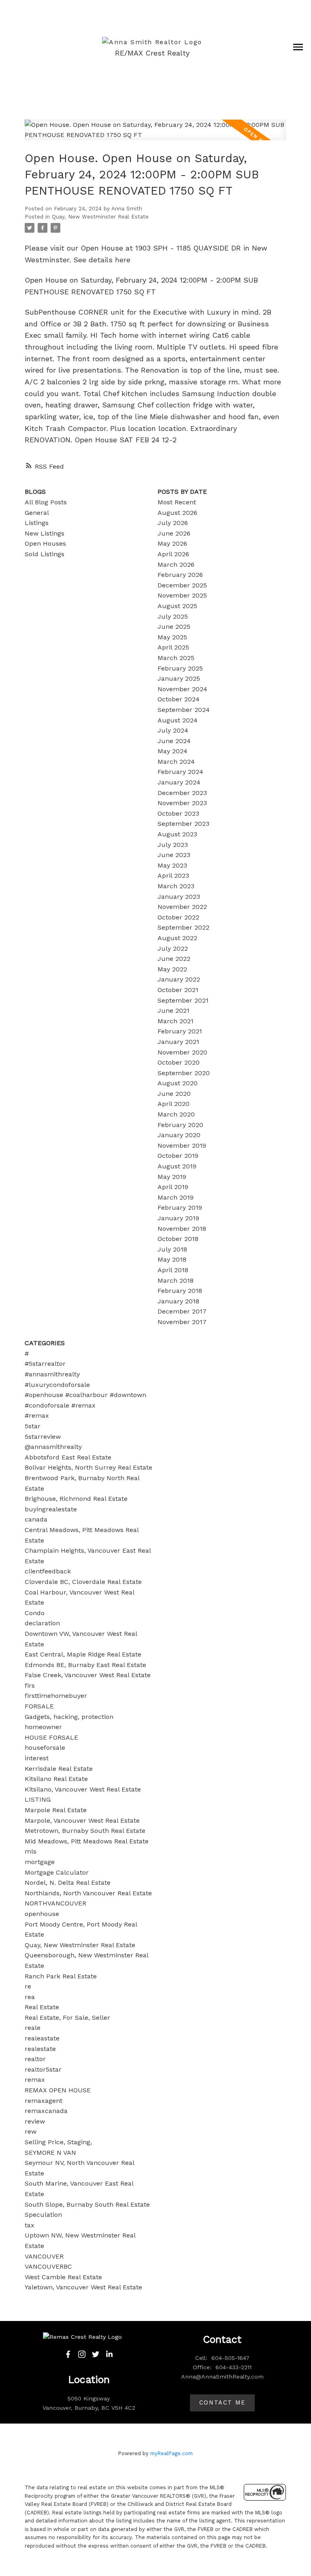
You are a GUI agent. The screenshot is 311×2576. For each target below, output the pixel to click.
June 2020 (174, 1094)
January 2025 (179, 678)
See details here (102, 260)
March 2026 (176, 565)
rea (30, 1997)
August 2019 (177, 1166)
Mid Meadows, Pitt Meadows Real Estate (87, 1841)
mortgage (40, 1862)
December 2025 (182, 585)
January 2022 (179, 979)
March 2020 (176, 1114)
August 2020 (178, 1083)
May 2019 (172, 1177)
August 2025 (177, 606)
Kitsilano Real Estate (56, 1779)
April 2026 (173, 554)
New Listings (45, 533)
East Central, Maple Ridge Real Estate (83, 1654)
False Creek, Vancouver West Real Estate (88, 1675)
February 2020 (180, 1125)
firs (30, 1686)
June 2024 (174, 741)
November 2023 (182, 803)
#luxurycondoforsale (57, 1385)
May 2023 (172, 865)
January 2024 (179, 782)
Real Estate (42, 2007)
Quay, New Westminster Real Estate (100, 217)
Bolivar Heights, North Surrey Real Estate (88, 1467)
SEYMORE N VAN (50, 2153)
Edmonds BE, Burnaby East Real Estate (85, 1665)
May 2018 (172, 1259)
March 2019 (176, 1197)
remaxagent (44, 2101)
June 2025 (174, 627)
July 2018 (172, 1249)
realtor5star (43, 2069)
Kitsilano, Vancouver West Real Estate (83, 1789)
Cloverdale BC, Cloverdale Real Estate (83, 1582)
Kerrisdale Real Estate (59, 1769)
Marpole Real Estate (56, 1810)
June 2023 (174, 855)
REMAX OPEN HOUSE (58, 2090)
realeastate (42, 2038)
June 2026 (174, 533)
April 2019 (173, 1187)
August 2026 (177, 513)
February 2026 (180, 575)
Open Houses (45, 543)
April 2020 (174, 1104)
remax (35, 2080)
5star (33, 1426)
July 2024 (173, 730)
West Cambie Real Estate (63, 2277)
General (37, 513)
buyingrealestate (51, 1509)
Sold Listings (45, 554)
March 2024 (176, 762)
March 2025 (176, 658)
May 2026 (172, 543)
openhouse (42, 1914)
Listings (37, 523)
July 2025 (173, 616)
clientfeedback (48, 1571)
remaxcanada (46, 2111)
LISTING (38, 1799)
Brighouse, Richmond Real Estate (76, 1499)
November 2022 (182, 907)
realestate (40, 2049)
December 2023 (182, 793)
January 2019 (178, 1218)
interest (37, 1758)
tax (30, 2225)
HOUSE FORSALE (51, 1737)
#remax (37, 1416)
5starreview (43, 1437)
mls (31, 1851)
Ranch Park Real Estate (61, 1976)
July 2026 (173, 523)
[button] (68, 2354)
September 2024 (184, 710)
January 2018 (178, 1301)
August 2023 (177, 834)
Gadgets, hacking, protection (69, 1717)
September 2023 (183, 824)
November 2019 (182, 1145)
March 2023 (176, 886)
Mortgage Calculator (57, 1872)
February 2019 (180, 1208)
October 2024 (179, 699)
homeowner (43, 1727)
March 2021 (176, 1021)
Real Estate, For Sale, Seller (67, 2018)
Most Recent (177, 502)
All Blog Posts (46, 502)
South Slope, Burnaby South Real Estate (87, 2204)
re (28, 1986)
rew (31, 2131)
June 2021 (174, 1010)
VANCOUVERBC (48, 2266)
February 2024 (180, 772)
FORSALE (39, 1706)
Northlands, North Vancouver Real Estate (88, 1893)
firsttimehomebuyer (56, 1696)
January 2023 (179, 897)
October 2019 (178, 1156)
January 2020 (179, 1135)
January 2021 (178, 1042)
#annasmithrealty (52, 1374)
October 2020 (179, 1062)
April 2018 (173, 1270)
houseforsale (45, 1748)
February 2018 (180, 1291)
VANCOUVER (44, 2256)
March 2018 (176, 1280)
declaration (42, 1623)
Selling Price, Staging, (58, 2142)
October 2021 (178, 990)
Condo (35, 1613)
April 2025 (173, 647)
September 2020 (184, 1073)
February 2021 (180, 1031)
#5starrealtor (45, 1364)
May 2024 (173, 751)
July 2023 (173, 845)
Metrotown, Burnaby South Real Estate (85, 1831)
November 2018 (182, 1229)
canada (36, 1519)
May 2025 (172, 637)
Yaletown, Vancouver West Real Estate (83, 2287)
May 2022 (172, 969)
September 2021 (183, 1000)
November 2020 (182, 1052)
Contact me (222, 2403)
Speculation (43, 2215)
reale (33, 2028)
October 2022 (178, 917)
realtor (35, 2059)
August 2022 (177, 938)
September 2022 (183, 927)
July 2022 (173, 948)
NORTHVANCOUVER (55, 1903)
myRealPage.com (171, 2453)
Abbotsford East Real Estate (68, 1457)
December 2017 (182, 1311)
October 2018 (178, 1239)
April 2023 (173, 875)
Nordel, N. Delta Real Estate (68, 1883)
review (35, 2121)
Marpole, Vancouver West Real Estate (82, 1821)
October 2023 (178, 813)
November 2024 (182, 689)
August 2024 (178, 720)
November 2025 (182, 595)
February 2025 (180, 668)
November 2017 (182, 1322)
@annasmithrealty (53, 1447)
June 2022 (174, 959)
